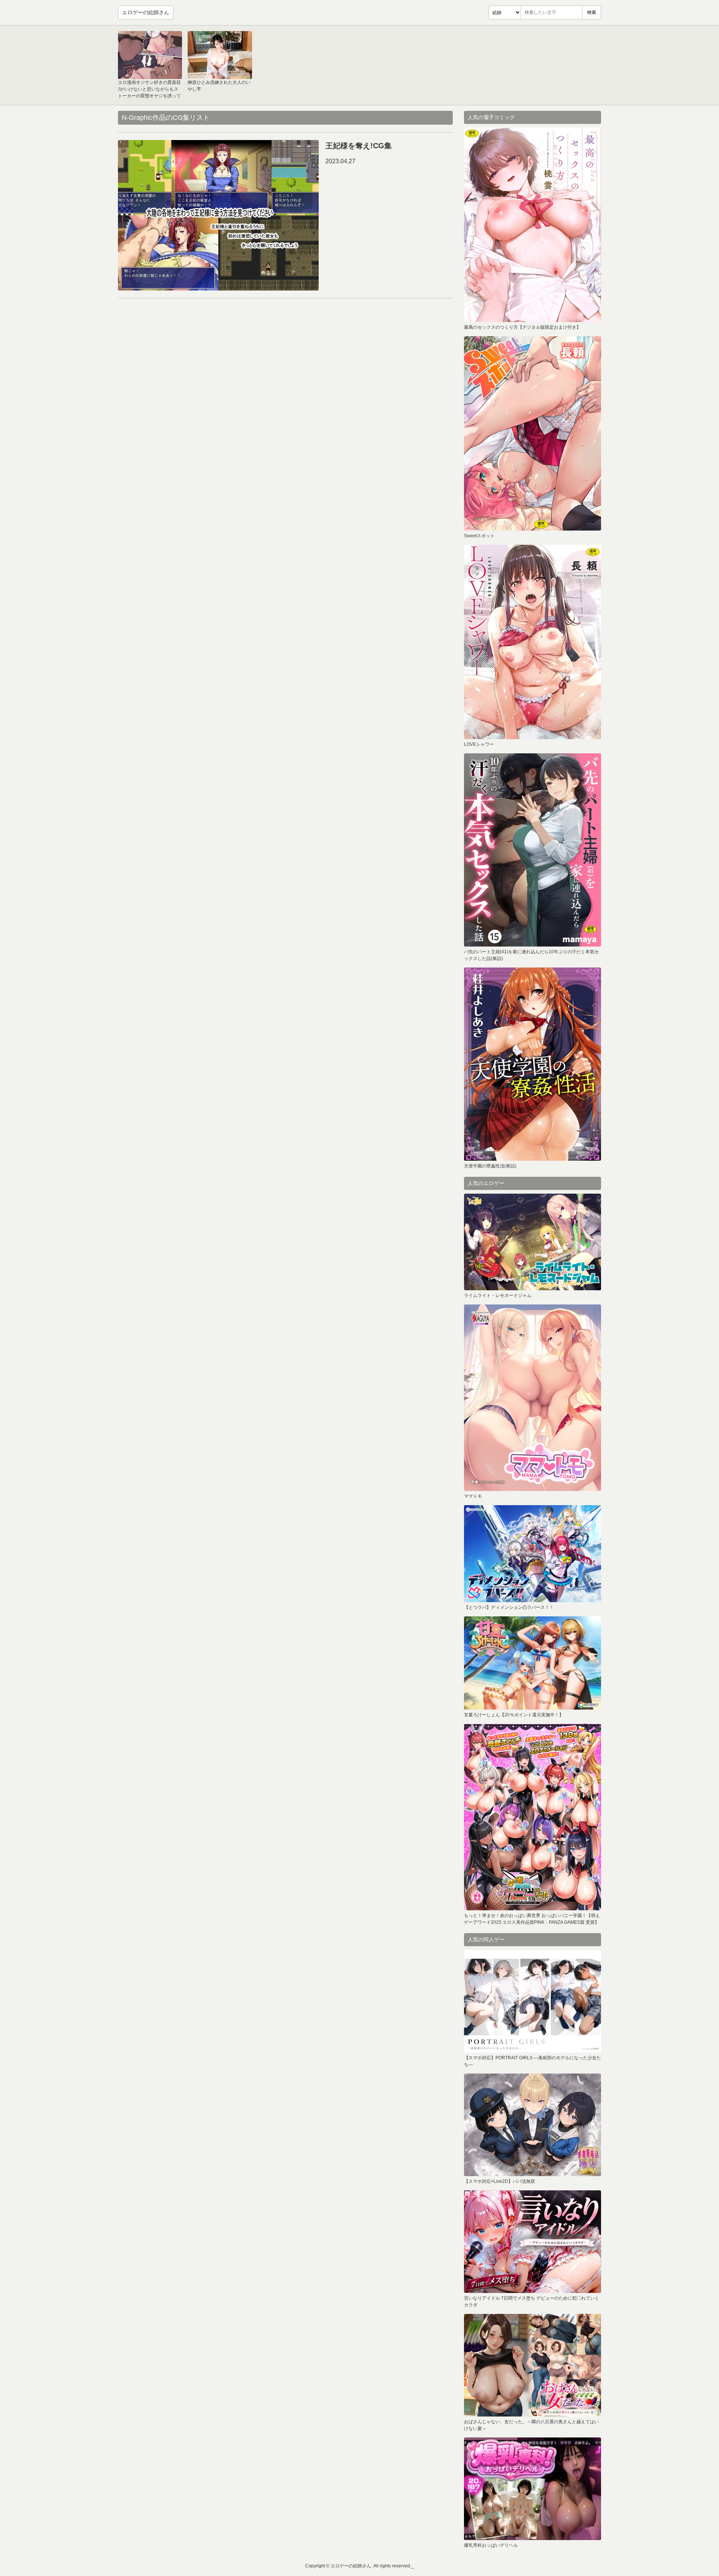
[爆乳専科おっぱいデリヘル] (533, 2489)
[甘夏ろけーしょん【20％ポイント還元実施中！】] (533, 1663)
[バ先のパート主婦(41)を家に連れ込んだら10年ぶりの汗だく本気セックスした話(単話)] (533, 850)
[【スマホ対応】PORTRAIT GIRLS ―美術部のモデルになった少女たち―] (533, 2001)
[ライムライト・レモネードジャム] (533, 1242)
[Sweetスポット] (533, 433)
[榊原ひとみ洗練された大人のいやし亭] (220, 55)
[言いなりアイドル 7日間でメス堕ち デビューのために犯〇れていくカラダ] (533, 2242)
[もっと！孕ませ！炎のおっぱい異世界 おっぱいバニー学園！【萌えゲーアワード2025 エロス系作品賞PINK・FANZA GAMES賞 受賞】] (533, 1817)
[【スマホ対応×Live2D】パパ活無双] (533, 2125)
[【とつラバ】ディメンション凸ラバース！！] (533, 1554)
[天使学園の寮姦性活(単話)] (533, 1064)
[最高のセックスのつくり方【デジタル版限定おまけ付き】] (533, 225)
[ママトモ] (533, 1398)
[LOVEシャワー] (533, 642)
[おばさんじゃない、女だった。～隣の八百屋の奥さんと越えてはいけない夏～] (533, 2365)
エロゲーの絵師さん (146, 12)
